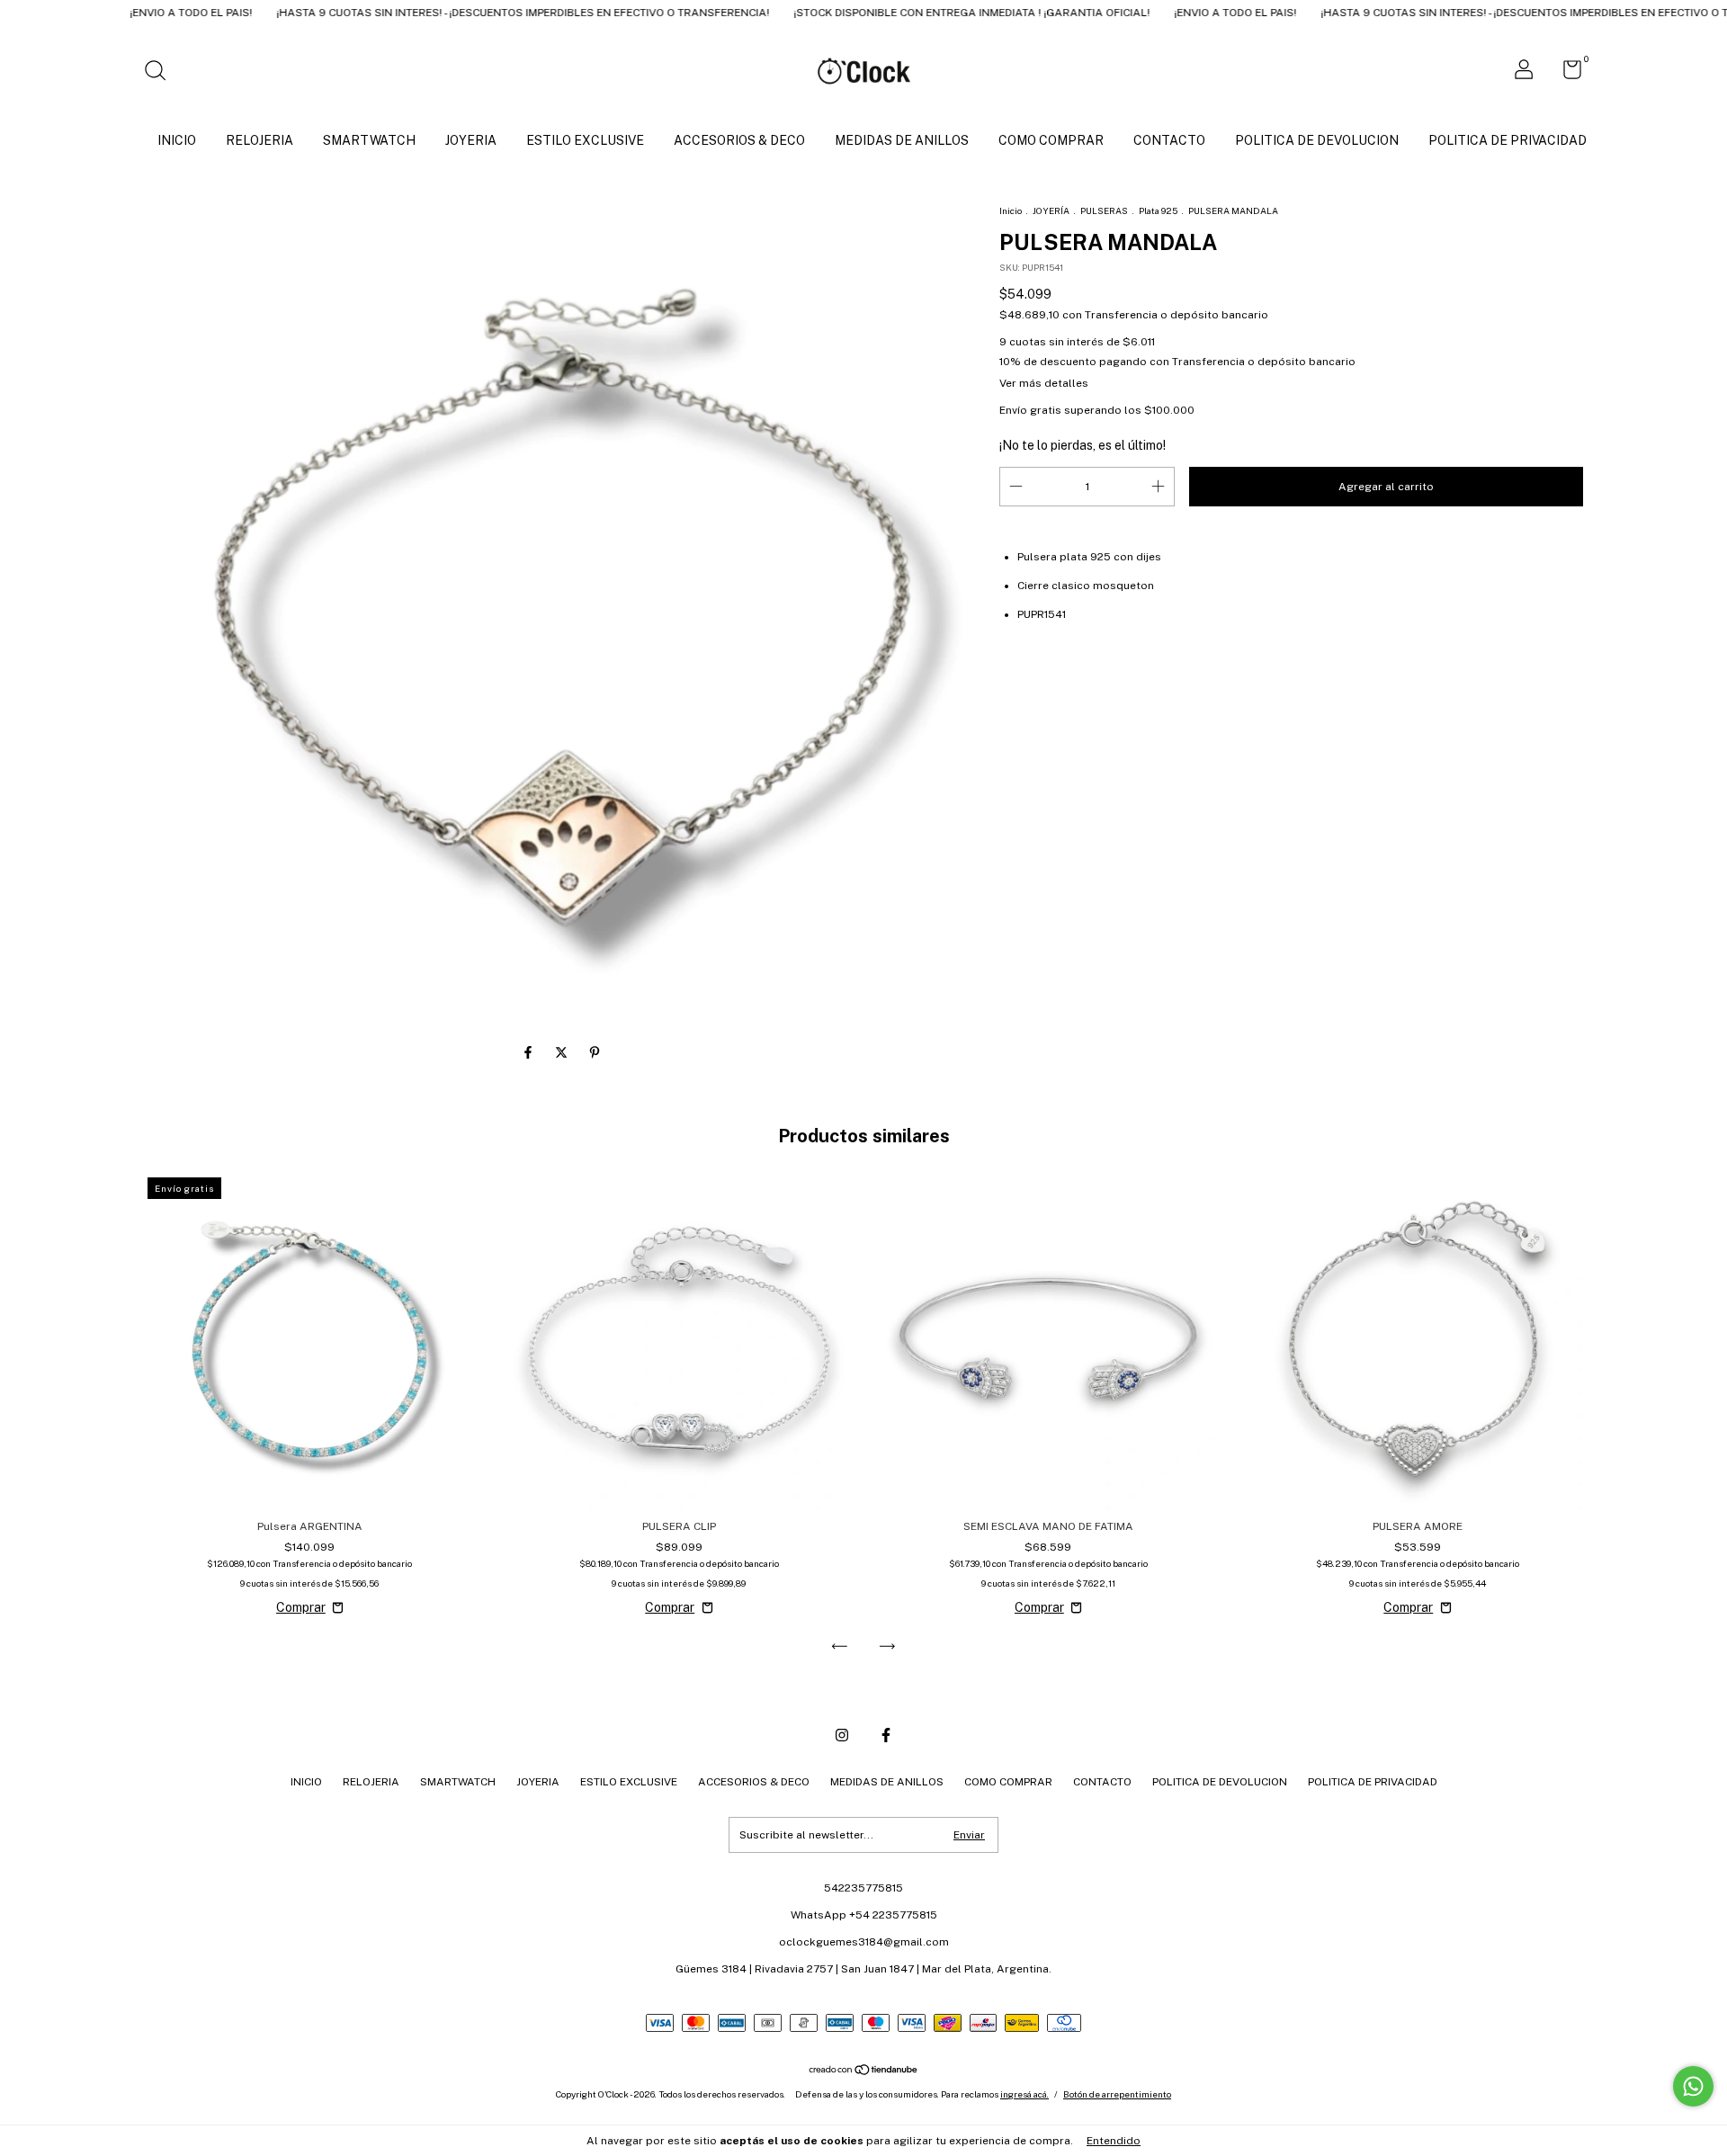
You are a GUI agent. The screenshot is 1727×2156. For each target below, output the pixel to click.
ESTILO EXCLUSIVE (585, 140)
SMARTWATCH (369, 140)
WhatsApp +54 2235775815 (864, 1915)
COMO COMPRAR (1051, 140)
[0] (1566, 74)
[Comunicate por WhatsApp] (1693, 2086)
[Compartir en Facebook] (529, 1052)
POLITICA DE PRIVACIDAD (1508, 140)
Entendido (1114, 2141)
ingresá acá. (1025, 2094)
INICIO (177, 140)
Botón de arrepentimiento (1117, 2094)
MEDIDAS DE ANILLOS (902, 140)
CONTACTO (1169, 140)
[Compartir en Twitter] (563, 1052)
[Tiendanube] (864, 2071)
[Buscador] (161, 73)
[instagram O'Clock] (842, 1735)
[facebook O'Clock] (886, 1735)
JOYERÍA (1051, 210)
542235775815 (863, 1888)
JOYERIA (471, 140)
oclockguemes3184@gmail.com (864, 1942)
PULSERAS (1104, 210)
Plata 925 (1158, 210)
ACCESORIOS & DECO (739, 140)
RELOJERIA (259, 140)
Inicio (1011, 210)
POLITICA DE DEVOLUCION (1317, 140)
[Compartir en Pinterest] (595, 1052)
